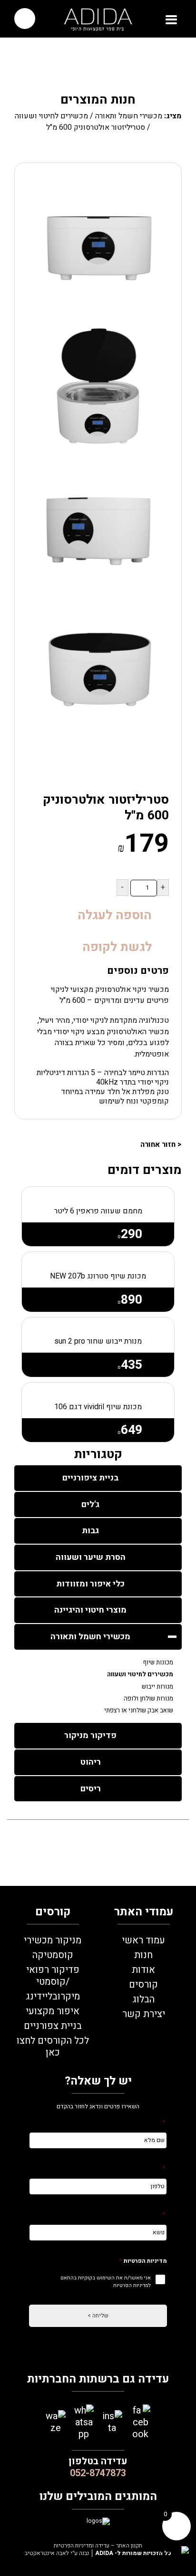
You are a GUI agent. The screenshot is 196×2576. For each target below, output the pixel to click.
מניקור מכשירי (53, 1940)
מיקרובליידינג (53, 1996)
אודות (143, 1970)
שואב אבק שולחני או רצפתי (139, 1711)
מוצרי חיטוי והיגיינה (90, 1610)
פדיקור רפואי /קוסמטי (53, 1976)
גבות (90, 1531)
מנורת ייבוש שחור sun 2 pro (98, 1341)
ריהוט (91, 1762)
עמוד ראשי (143, 1940)
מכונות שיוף (158, 1663)
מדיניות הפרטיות (143, 2261)
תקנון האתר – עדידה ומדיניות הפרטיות (98, 2546)
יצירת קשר (144, 2014)
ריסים (91, 1789)
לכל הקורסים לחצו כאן (53, 2047)
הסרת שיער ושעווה (91, 1557)
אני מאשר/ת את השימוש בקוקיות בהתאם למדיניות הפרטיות (106, 2282)
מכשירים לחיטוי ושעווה (51, 116)
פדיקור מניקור (90, 1735)
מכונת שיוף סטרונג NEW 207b (98, 1276)
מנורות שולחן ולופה (148, 1699)
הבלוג (143, 1999)
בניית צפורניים (53, 2026)
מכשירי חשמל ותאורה (129, 116)
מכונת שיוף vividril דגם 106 (98, 1407)
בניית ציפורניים (90, 1478)
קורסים (143, 1985)
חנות (143, 1955)
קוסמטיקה (53, 1955)
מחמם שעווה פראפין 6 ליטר (98, 1211)
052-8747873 (98, 2473)
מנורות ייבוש (157, 1687)
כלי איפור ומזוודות (90, 1584)
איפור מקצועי (53, 2011)
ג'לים (90, 1504)
